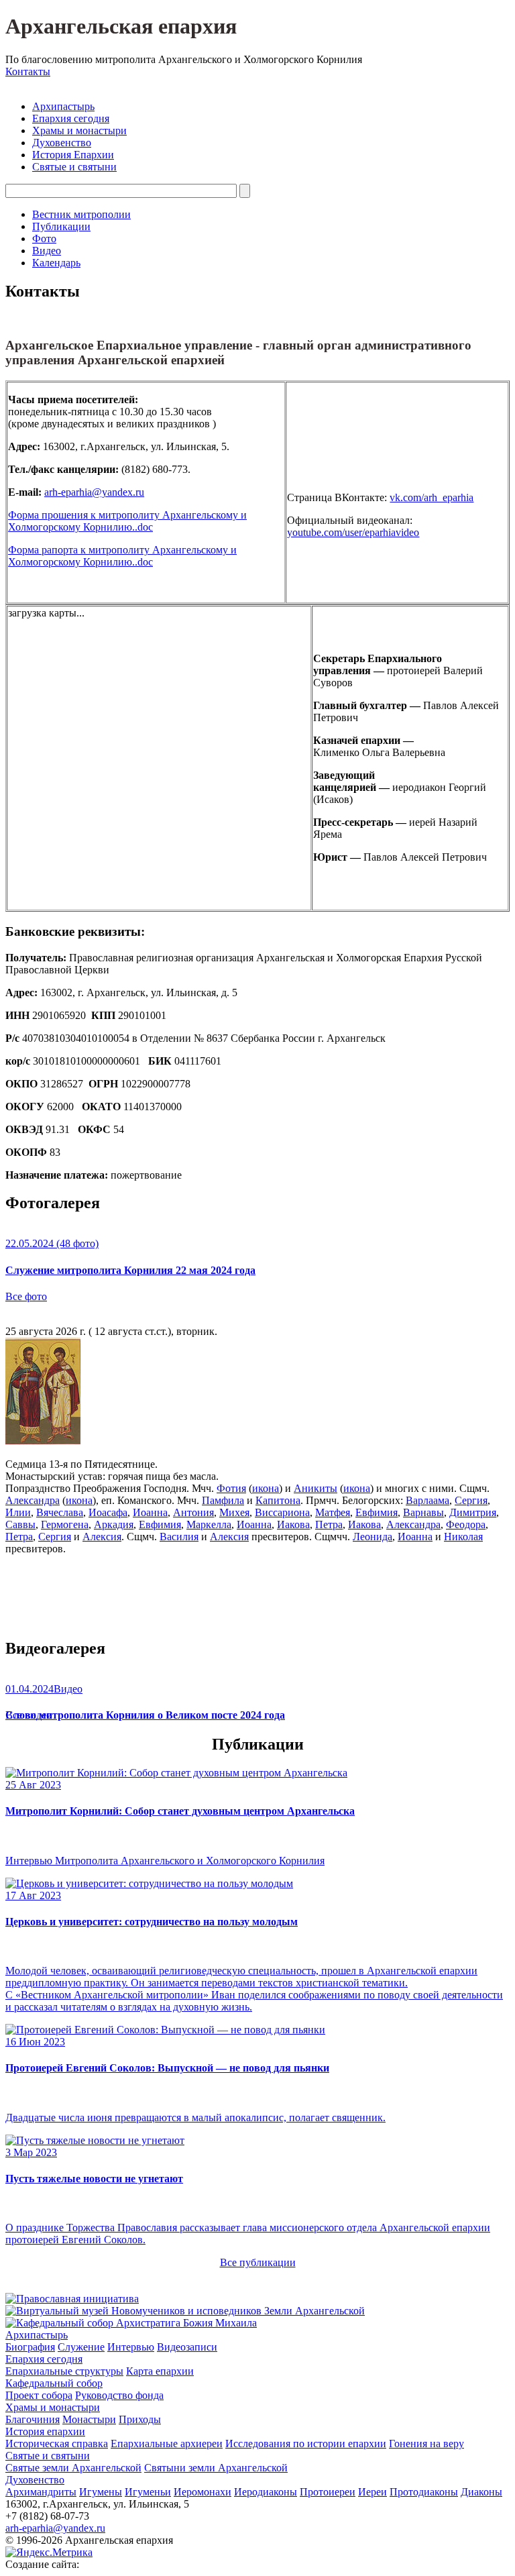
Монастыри (89, 2419)
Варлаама (427, 1500)
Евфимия (377, 1512)
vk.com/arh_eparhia (432, 497)
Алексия (102, 1537)
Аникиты (316, 1488)
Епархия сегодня (71, 118)
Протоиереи (328, 2492)
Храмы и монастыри (79, 130)
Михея (234, 1512)
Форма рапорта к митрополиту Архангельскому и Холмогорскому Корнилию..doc (122, 556)
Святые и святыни (74, 167)
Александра (33, 1500)
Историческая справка (57, 2444)
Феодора (466, 1524)
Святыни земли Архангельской (216, 2468)
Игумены (101, 2492)
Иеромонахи (203, 2492)
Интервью (131, 2347)
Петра (329, 1524)
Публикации (61, 226)
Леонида (373, 1537)
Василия (179, 1537)
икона (266, 1488)
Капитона (278, 1500)
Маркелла (209, 1524)
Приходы (140, 2419)
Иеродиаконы (266, 2492)
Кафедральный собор (54, 2383)
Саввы (20, 1524)
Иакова (293, 1524)
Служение (81, 2347)
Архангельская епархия (121, 26)
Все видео (28, 1715)
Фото (44, 238)
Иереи (373, 2492)
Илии (18, 1512)
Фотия (231, 1488)
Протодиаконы (424, 2492)
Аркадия (114, 1524)
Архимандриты (41, 2492)
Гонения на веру (426, 2444)
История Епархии (73, 155)
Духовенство (62, 143)
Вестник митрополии (81, 214)
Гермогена (65, 1524)
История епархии (45, 2431)
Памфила (223, 1500)
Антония (193, 1512)
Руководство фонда (119, 2395)
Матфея (333, 1512)
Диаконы (481, 2492)
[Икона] (43, 1441)
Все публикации (258, 2262)
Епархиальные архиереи (167, 2444)
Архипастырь (63, 106)
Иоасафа (108, 1512)
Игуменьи (148, 2492)
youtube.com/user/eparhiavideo (353, 532)
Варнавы (423, 1512)
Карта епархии (160, 2371)
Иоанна (150, 1512)
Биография (30, 2347)
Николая (463, 1537)
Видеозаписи (187, 2347)
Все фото (26, 1296)
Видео (47, 251)
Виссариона (282, 1512)
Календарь (56, 263)
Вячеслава (60, 1512)
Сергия (471, 1500)
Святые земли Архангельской (73, 2468)
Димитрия (473, 1512)
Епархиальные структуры (64, 2371)
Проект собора (39, 2395)
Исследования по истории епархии (306, 2444)
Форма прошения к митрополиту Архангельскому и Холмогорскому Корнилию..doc (127, 521)
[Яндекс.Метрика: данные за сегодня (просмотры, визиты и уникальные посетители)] (49, 2553)
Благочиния (33, 2419)
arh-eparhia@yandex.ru (94, 492)
